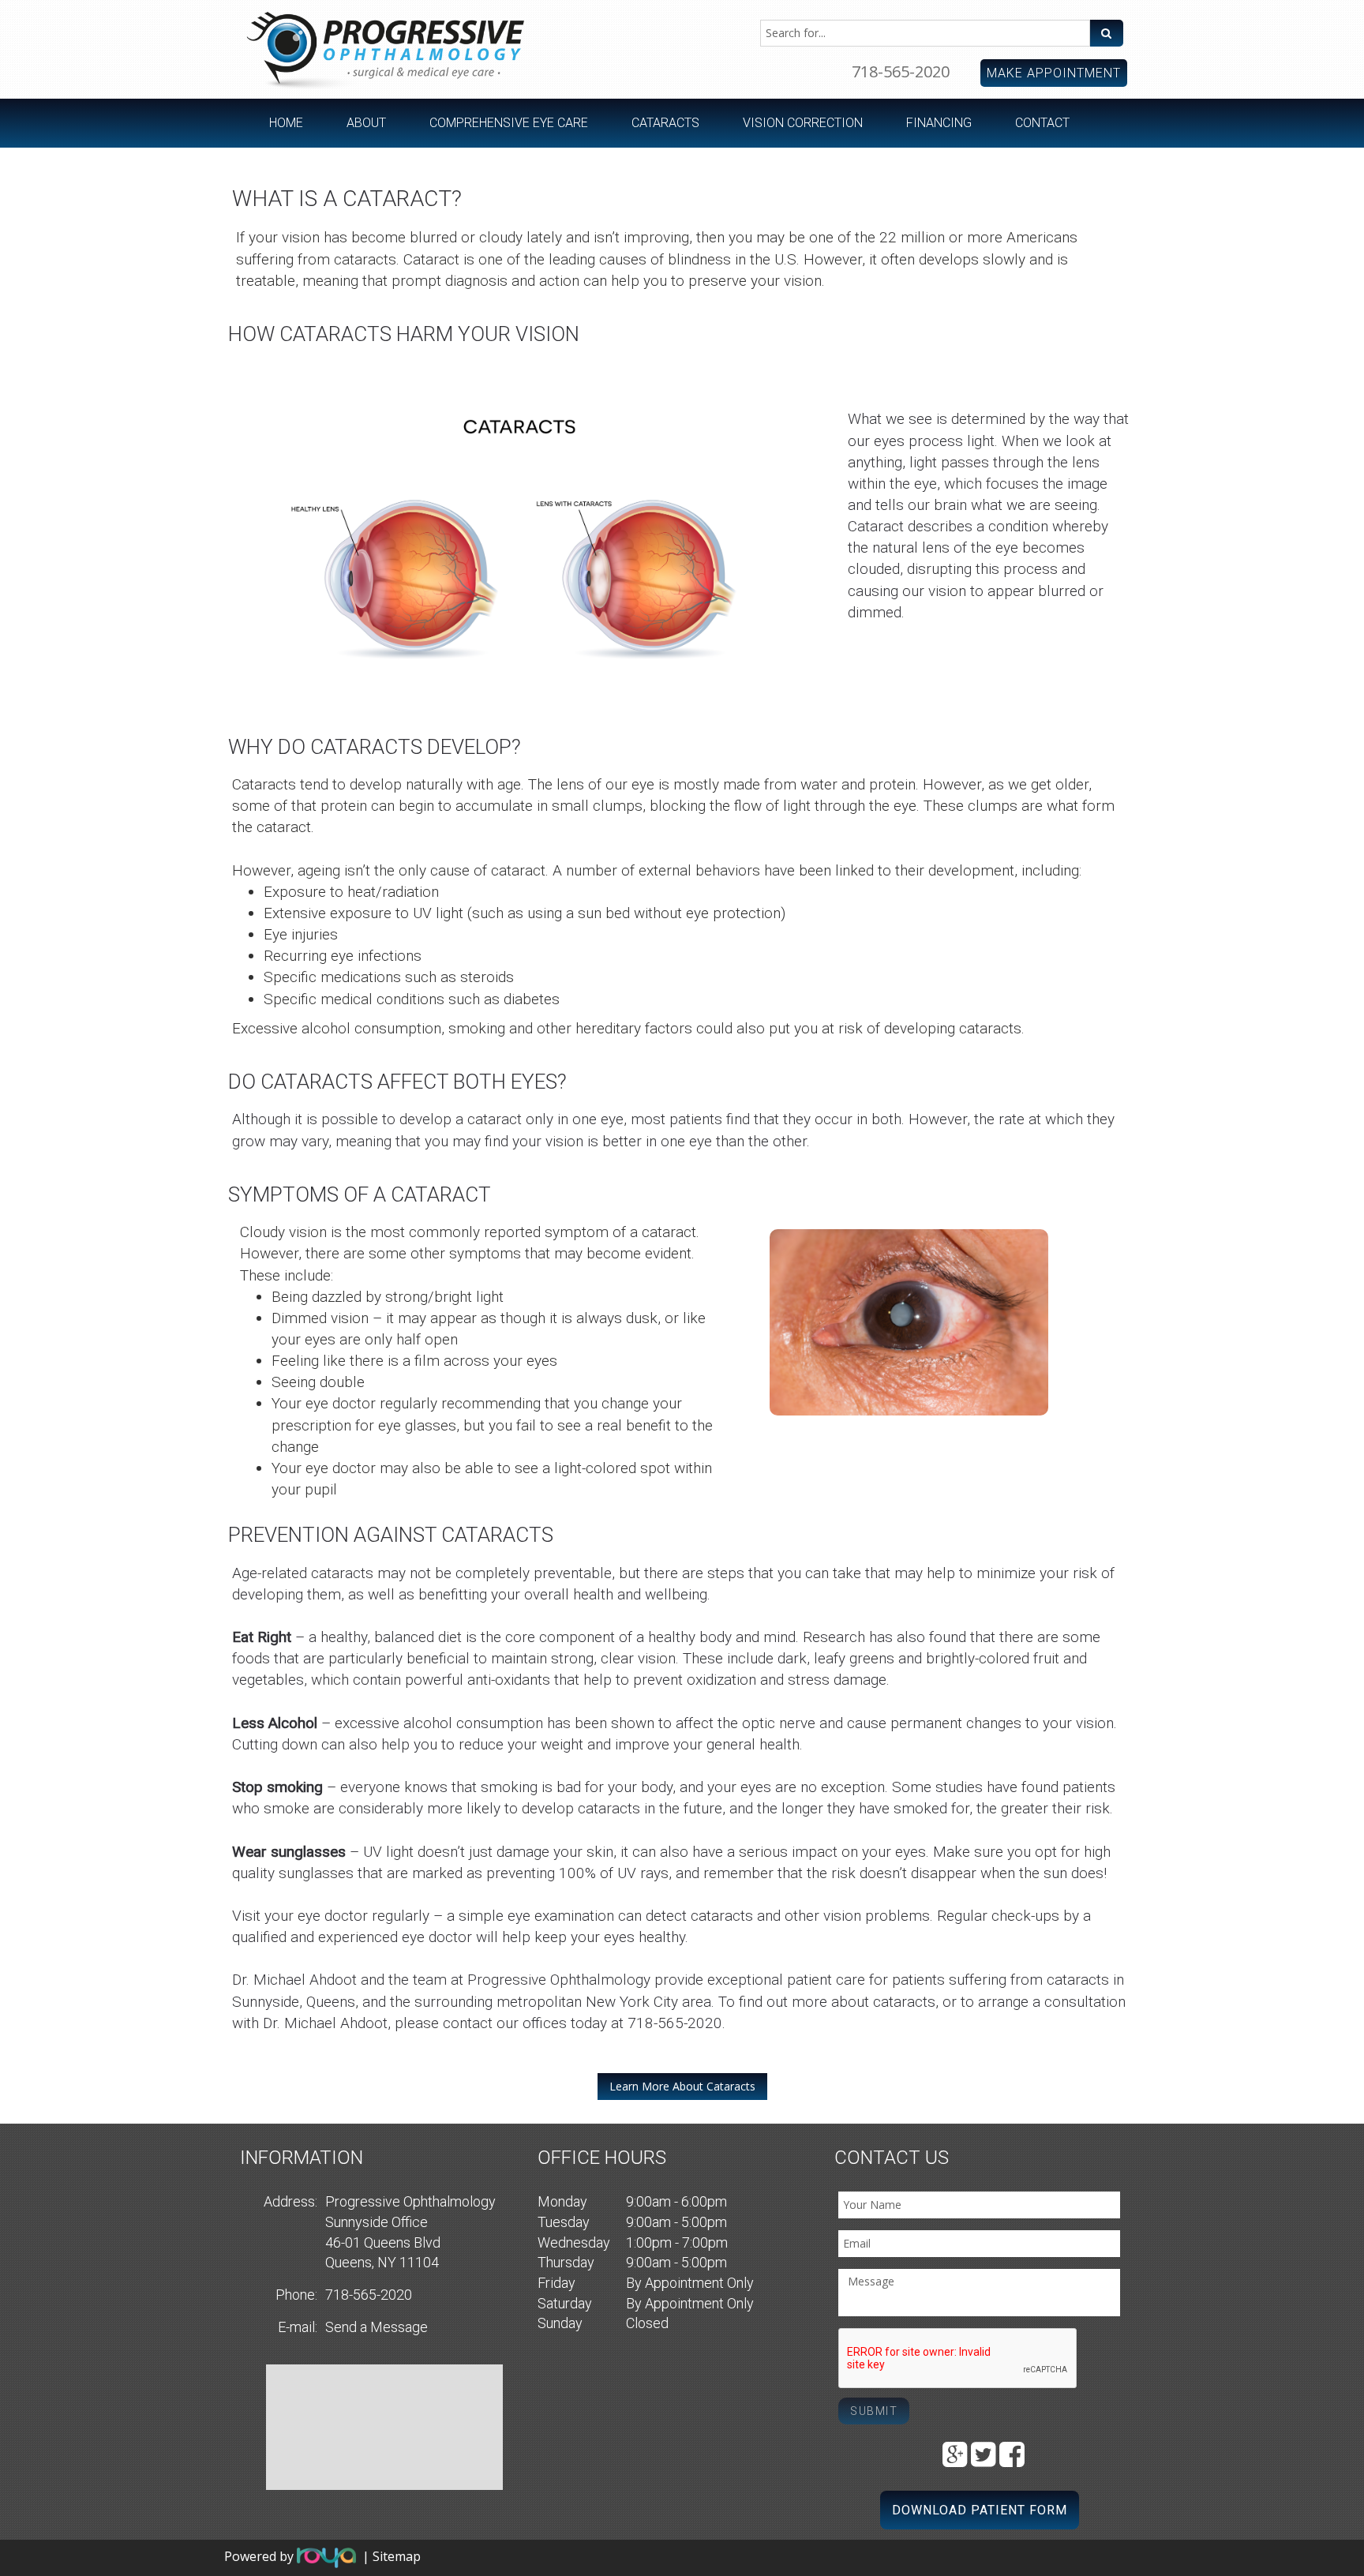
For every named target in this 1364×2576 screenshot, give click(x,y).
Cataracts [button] (665, 123)
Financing (939, 123)
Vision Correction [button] (803, 123)
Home (286, 123)
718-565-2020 (901, 71)
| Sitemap (392, 2556)
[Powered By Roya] (326, 2556)
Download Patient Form (980, 2510)
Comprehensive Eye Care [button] (509, 123)
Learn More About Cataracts (682, 2086)
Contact (1042, 123)
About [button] (366, 123)
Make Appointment (1054, 73)
